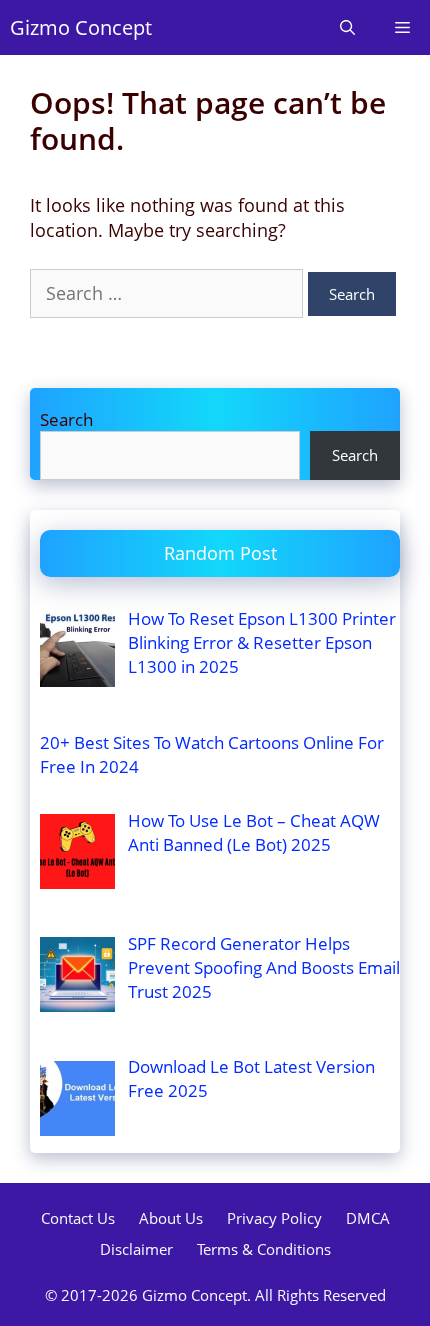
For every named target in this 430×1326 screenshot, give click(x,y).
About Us (171, 1218)
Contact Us (78, 1218)
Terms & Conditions (264, 1249)
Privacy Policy (274, 1218)
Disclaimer (136, 1249)
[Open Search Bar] (347, 27)
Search (66, 419)
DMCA (368, 1218)
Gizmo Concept (81, 27)
